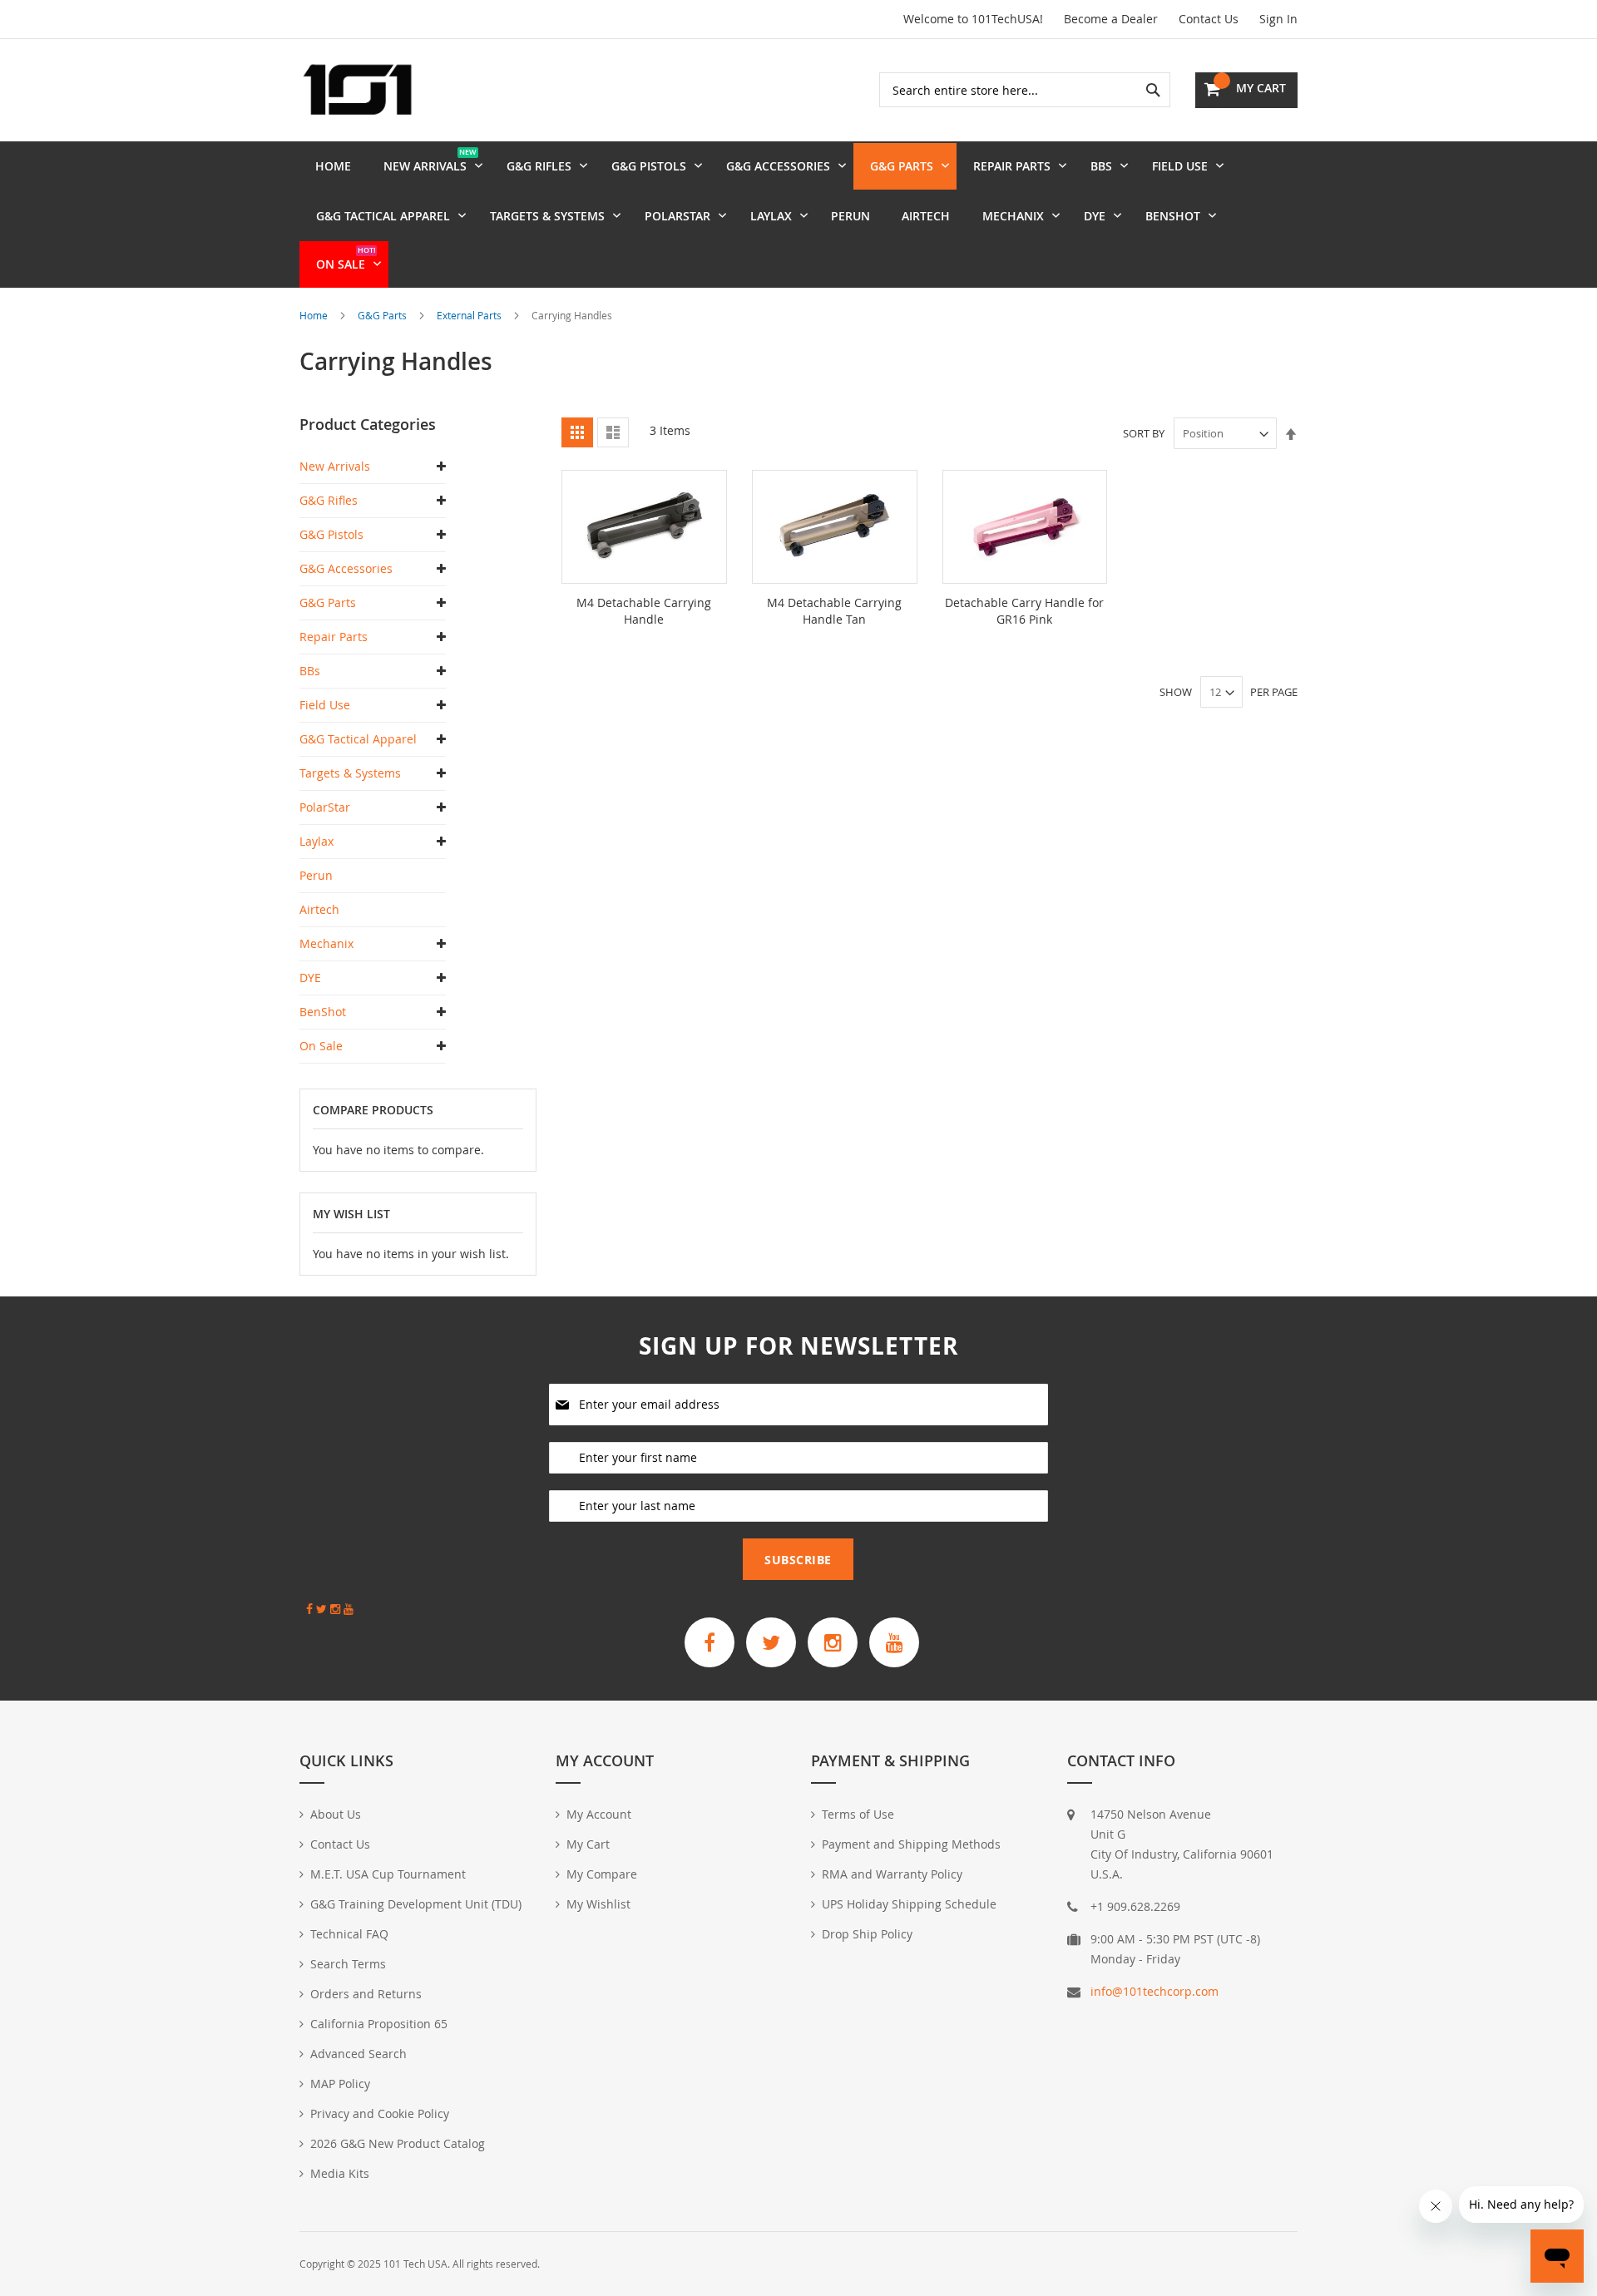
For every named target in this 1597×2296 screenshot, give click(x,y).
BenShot (323, 1012)
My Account (599, 1814)
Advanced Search (358, 2054)
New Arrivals (335, 466)
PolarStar (325, 807)
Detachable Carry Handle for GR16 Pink (1024, 611)
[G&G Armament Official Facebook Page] (710, 1642)
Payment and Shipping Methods (911, 1844)
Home (315, 315)
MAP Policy (340, 2084)
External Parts (470, 315)
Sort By (1144, 433)
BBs (310, 671)
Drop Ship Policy (867, 1934)
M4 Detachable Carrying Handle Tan (834, 611)
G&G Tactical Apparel (358, 739)
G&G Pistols (331, 534)
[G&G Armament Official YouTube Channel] (894, 1642)
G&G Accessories (346, 568)
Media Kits (340, 2173)
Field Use (325, 705)
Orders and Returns (366, 1994)
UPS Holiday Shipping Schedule (909, 1904)
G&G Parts (383, 315)
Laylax (316, 841)
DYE (310, 978)
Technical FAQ (349, 1934)
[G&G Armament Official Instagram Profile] (833, 1642)
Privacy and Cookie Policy (380, 2113)
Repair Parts (334, 637)
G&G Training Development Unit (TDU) (416, 1904)
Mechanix (326, 943)
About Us (336, 1814)
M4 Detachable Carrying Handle (644, 611)
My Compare (602, 1874)
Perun (316, 875)
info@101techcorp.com (1154, 1991)
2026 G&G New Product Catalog (398, 2143)
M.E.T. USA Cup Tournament (388, 1874)
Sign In (1278, 19)
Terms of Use (858, 1814)
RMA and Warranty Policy (892, 1874)
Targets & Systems (350, 773)
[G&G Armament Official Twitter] (771, 1642)
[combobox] (1025, 90)
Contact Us (1209, 19)
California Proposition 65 (379, 2024)
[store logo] (358, 90)
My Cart (588, 1844)
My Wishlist (598, 1904)
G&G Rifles (329, 500)
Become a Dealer (1111, 19)
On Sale (321, 1046)
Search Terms (348, 1964)
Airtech (319, 909)
